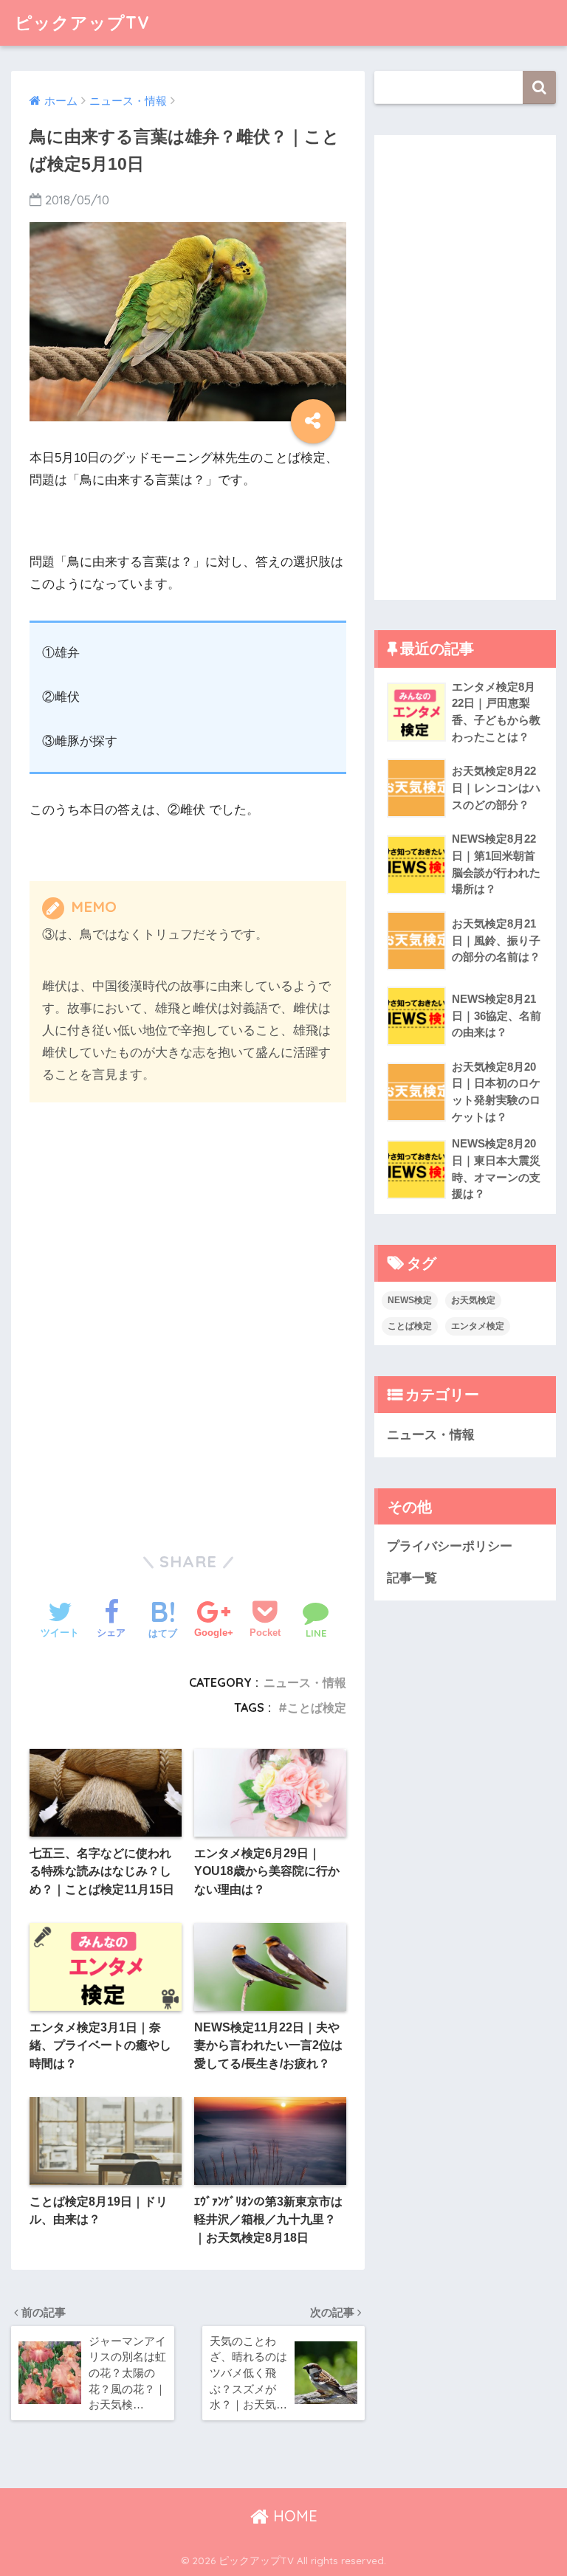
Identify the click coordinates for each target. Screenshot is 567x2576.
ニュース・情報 (305, 1682)
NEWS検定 (410, 1300)
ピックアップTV (82, 23)
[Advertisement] (155, 1214)
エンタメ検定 (478, 1326)
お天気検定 (473, 1300)
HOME (293, 2516)
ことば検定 (317, 1707)
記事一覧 (412, 1578)
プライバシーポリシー (450, 1546)
